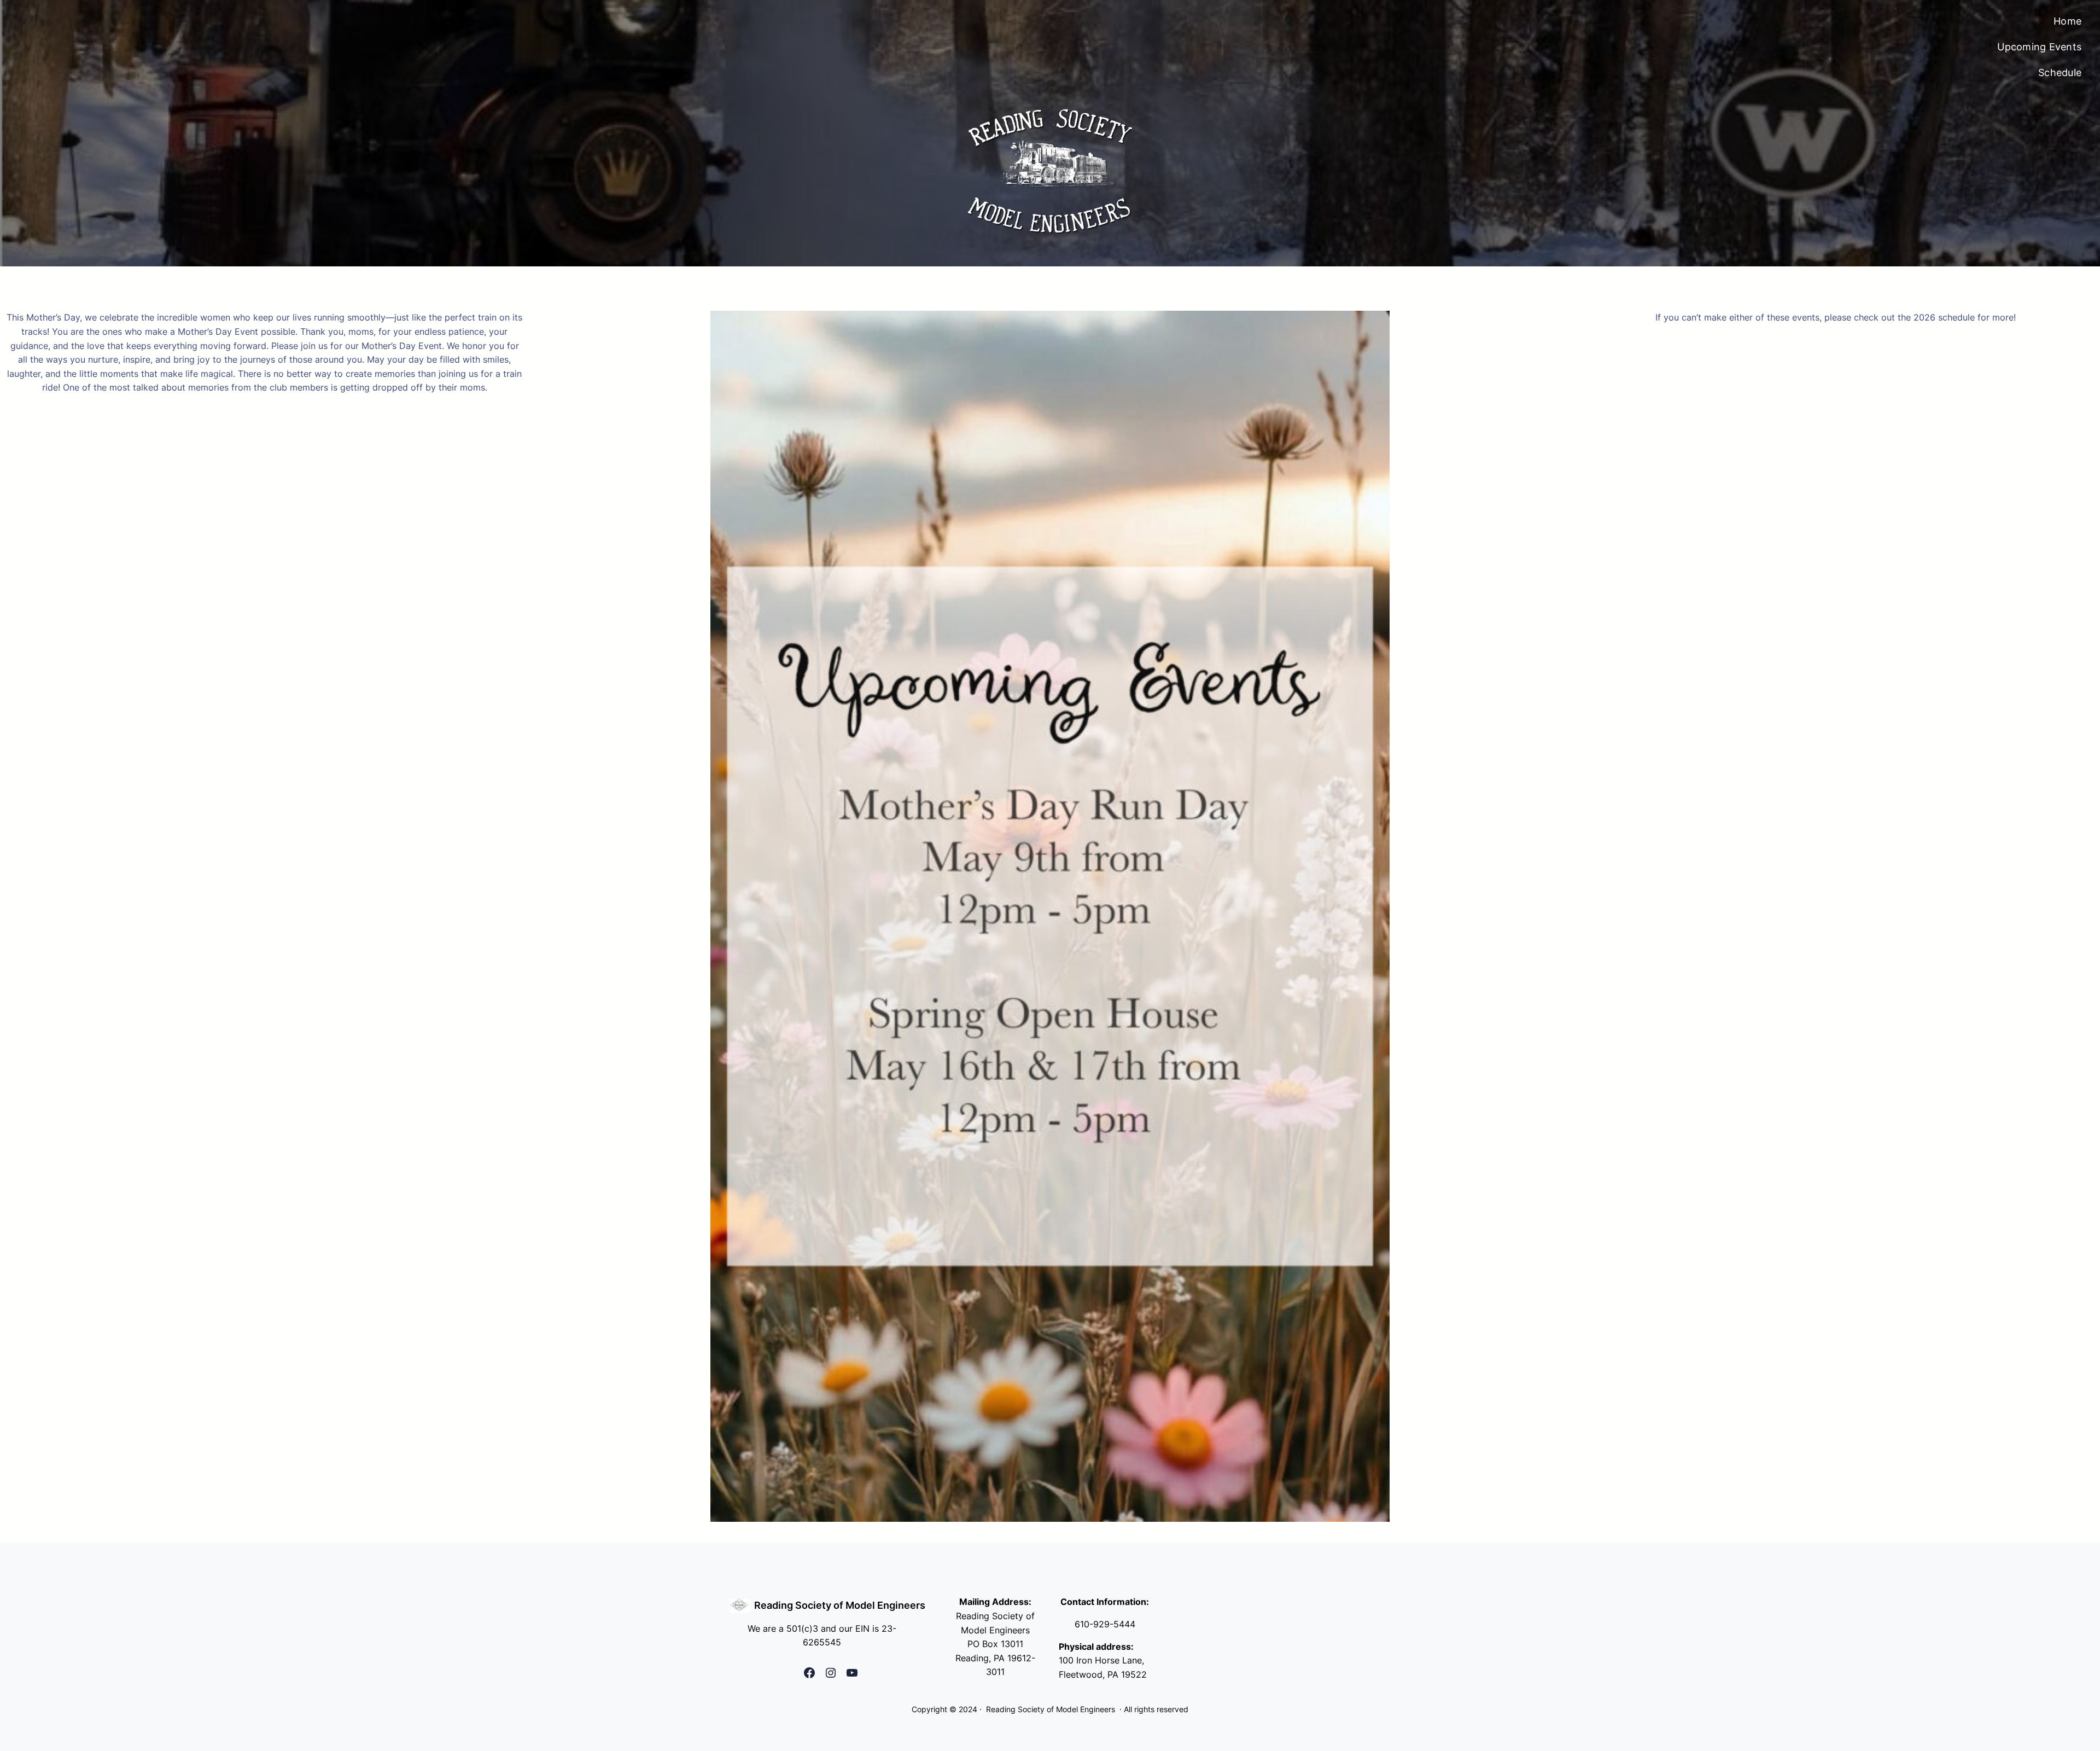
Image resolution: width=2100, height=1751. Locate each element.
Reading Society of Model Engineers (840, 1605)
